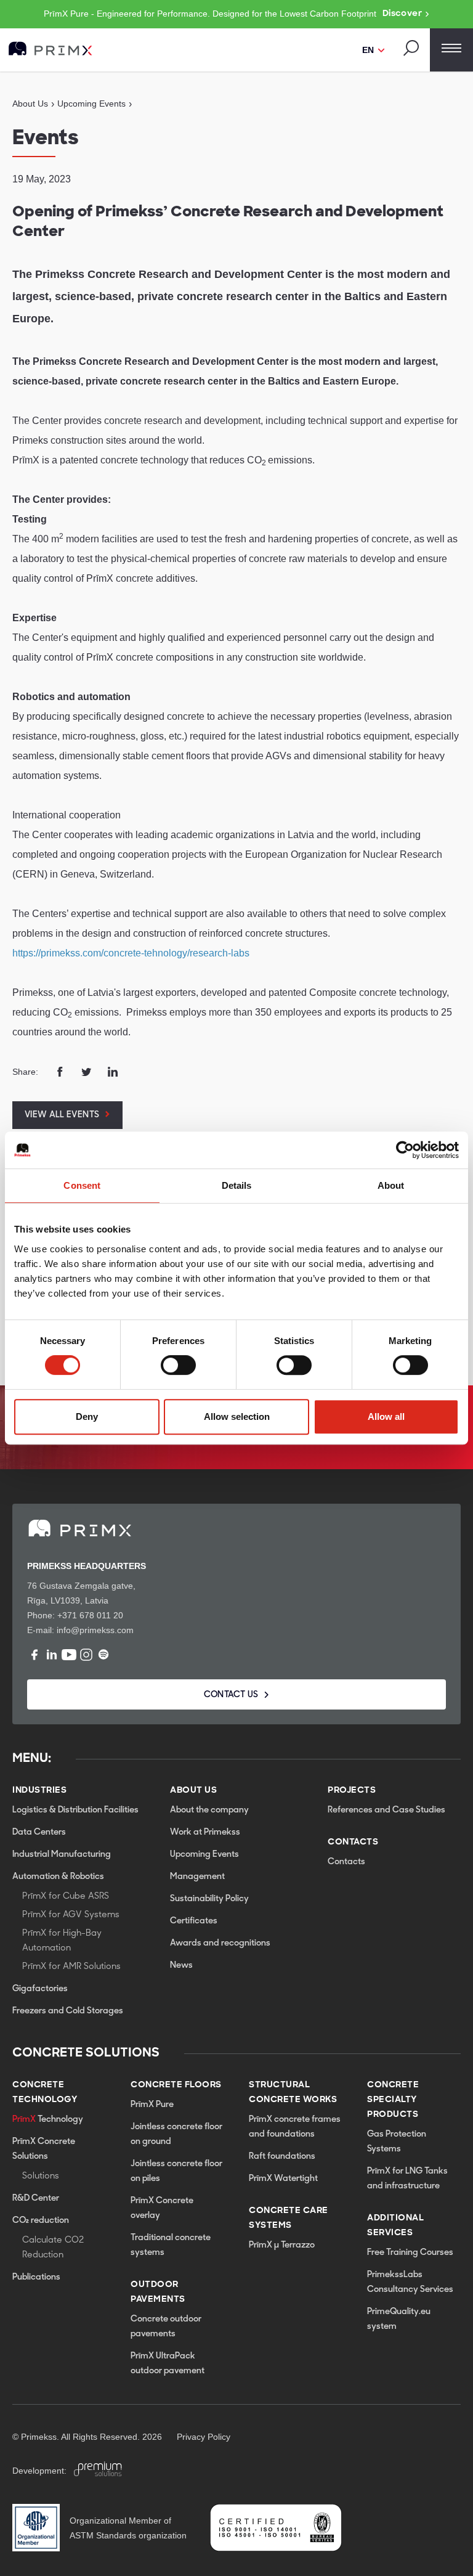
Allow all (386, 1416)
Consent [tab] (82, 1185)
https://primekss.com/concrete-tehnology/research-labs (131, 953)
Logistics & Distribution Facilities (75, 1810)
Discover (402, 14)
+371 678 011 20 (90, 1615)
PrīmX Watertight (283, 2179)
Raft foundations (282, 2157)
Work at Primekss (205, 1832)
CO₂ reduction (41, 2221)
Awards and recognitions (220, 1943)
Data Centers (39, 1832)
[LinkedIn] (52, 1655)
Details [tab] (237, 1185)
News (181, 1966)
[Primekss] (51, 49)
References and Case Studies (386, 1810)
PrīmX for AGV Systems (71, 1915)
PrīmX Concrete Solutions (44, 2149)
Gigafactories (40, 1989)
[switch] (178, 1365)
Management (197, 1877)
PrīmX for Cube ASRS (66, 1897)
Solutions (41, 2176)
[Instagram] (86, 1655)
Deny (87, 1416)
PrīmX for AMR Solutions (71, 1967)
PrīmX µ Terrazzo (282, 2245)
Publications (36, 2277)
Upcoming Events (204, 1855)
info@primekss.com (95, 1630)
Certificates (194, 1921)
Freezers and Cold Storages (68, 2011)
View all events (62, 1115)
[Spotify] (103, 1655)
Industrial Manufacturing (62, 1855)
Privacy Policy (204, 2437)
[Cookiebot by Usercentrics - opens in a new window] (405, 1150)
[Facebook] (34, 1655)
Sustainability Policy (209, 1899)
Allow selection (237, 1416)
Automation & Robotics (58, 1877)
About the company (209, 1810)
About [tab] (391, 1185)
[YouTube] (69, 1655)
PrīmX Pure (152, 2105)
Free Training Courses (410, 2253)
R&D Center (36, 2199)
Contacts (346, 1862)
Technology (48, 2120)
